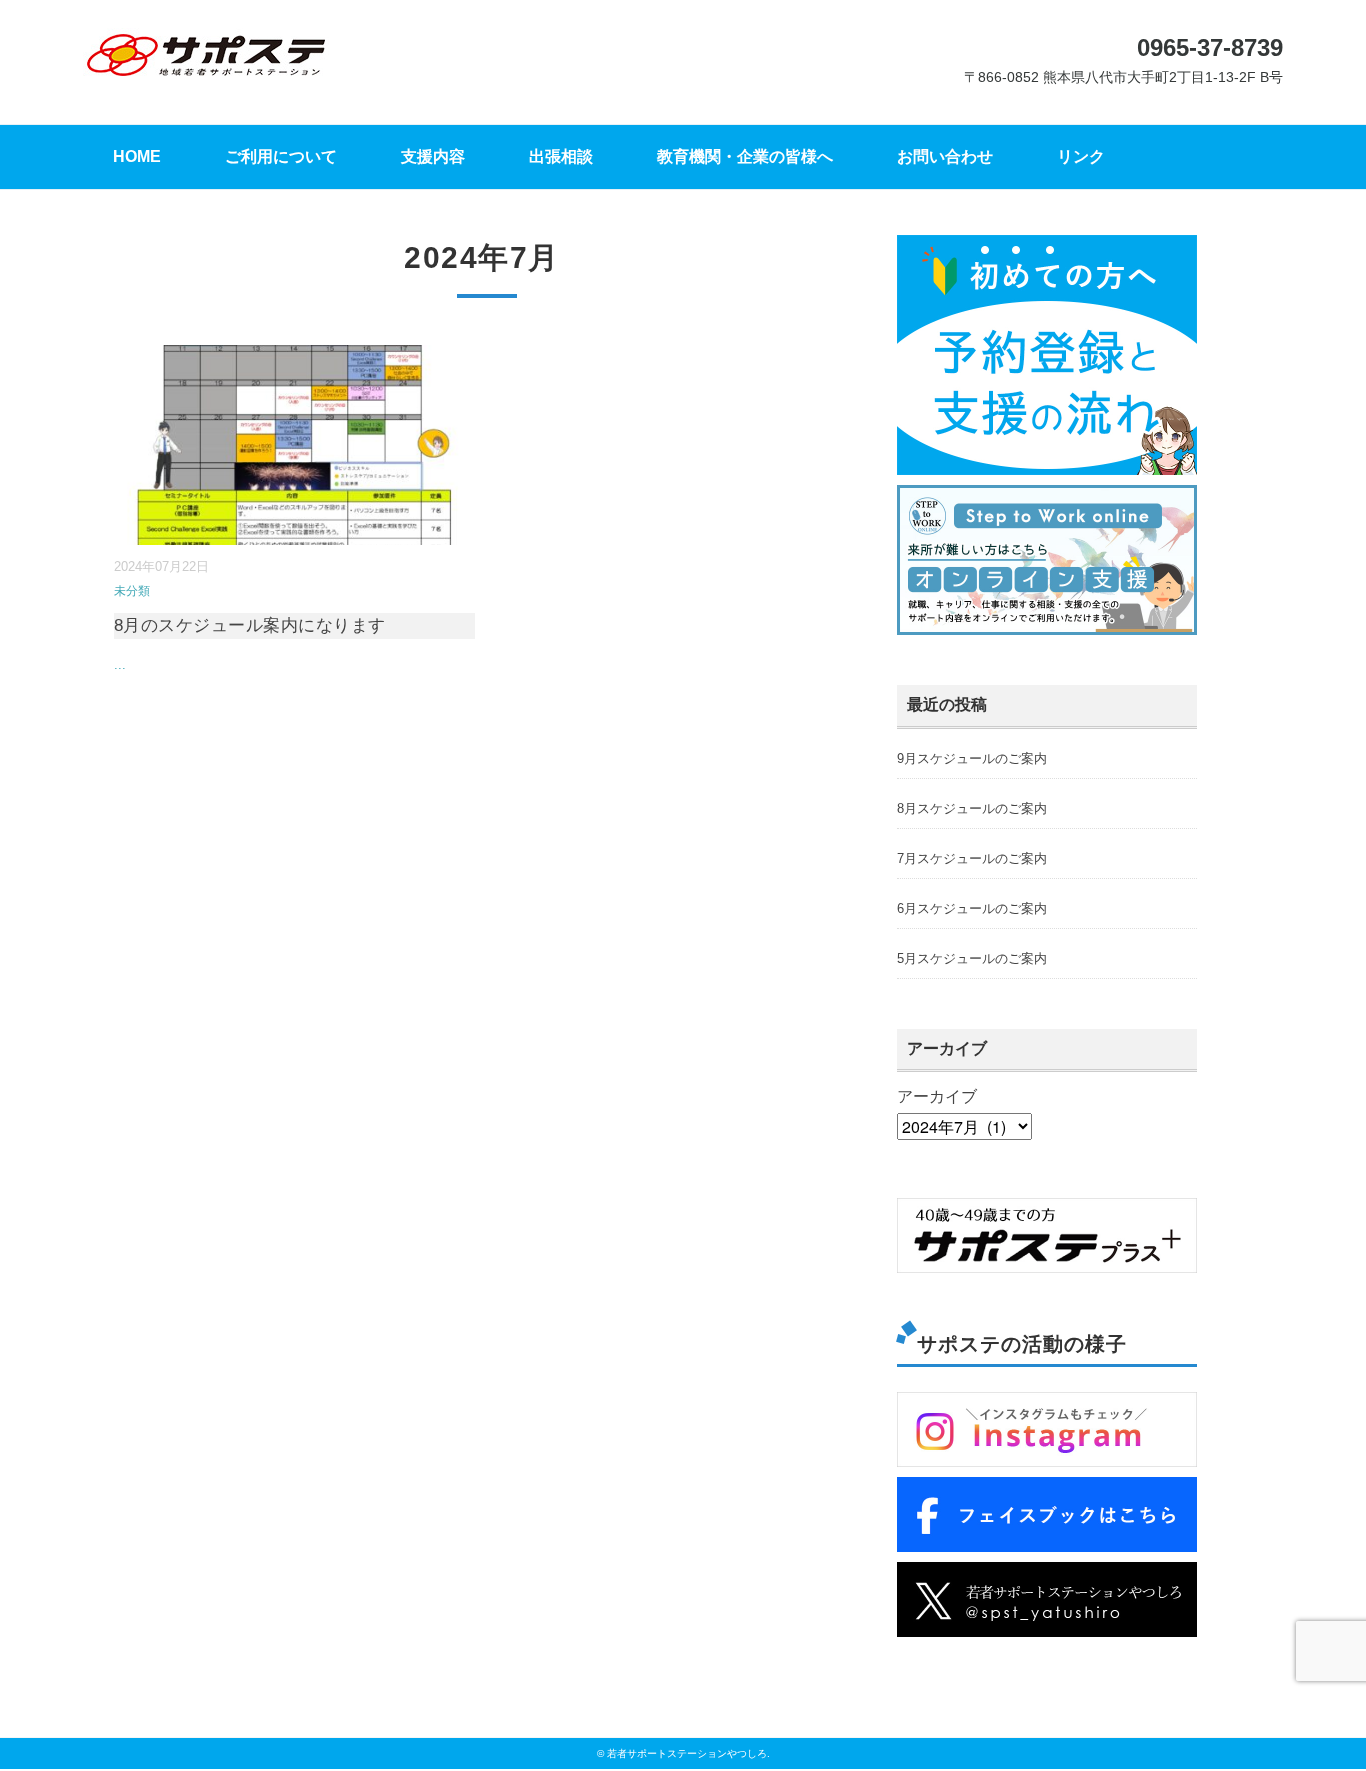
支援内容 (433, 156)
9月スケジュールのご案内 (972, 758)
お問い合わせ (945, 156)
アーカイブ (937, 1096)
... (120, 664)
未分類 (132, 591)
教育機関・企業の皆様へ (745, 156)
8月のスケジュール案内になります (250, 625)
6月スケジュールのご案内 (972, 908)
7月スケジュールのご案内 (972, 858)
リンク (1081, 156)
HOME (137, 156)
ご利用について (281, 156)
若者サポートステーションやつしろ (687, 1753)
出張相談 (561, 156)
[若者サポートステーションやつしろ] (206, 42)
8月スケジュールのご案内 (972, 808)
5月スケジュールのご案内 (972, 958)
